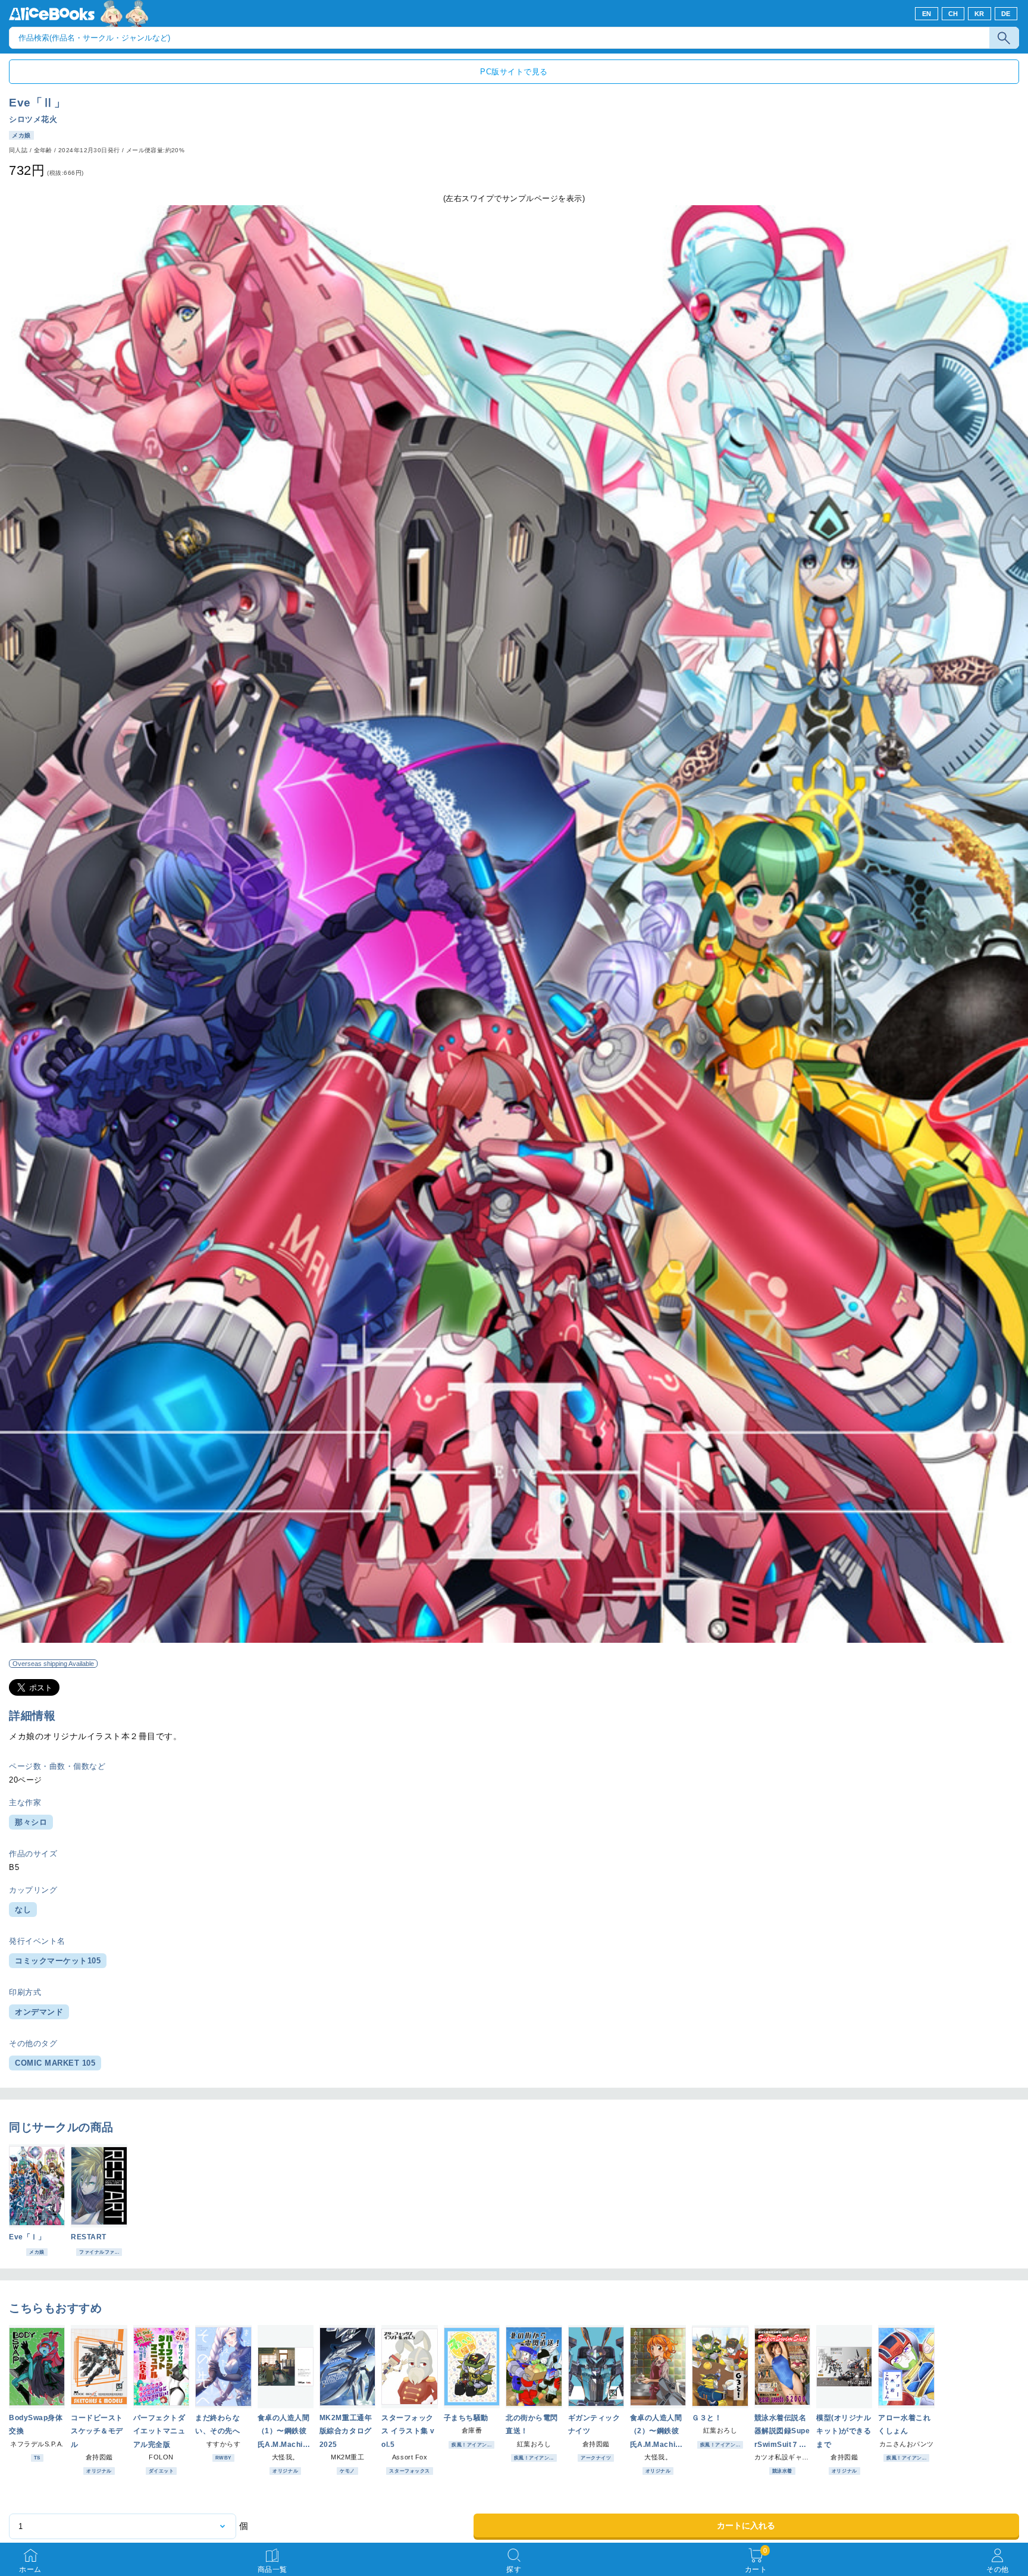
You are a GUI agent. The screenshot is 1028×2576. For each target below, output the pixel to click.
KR (980, 14)
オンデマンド (39, 2012)
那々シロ (31, 1822)
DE (1006, 14)
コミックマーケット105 (58, 1961)
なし (23, 1910)
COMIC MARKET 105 (55, 2063)
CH (953, 14)
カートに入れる (746, 2525)
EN (927, 14)
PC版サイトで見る (514, 72)
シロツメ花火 (33, 119)
